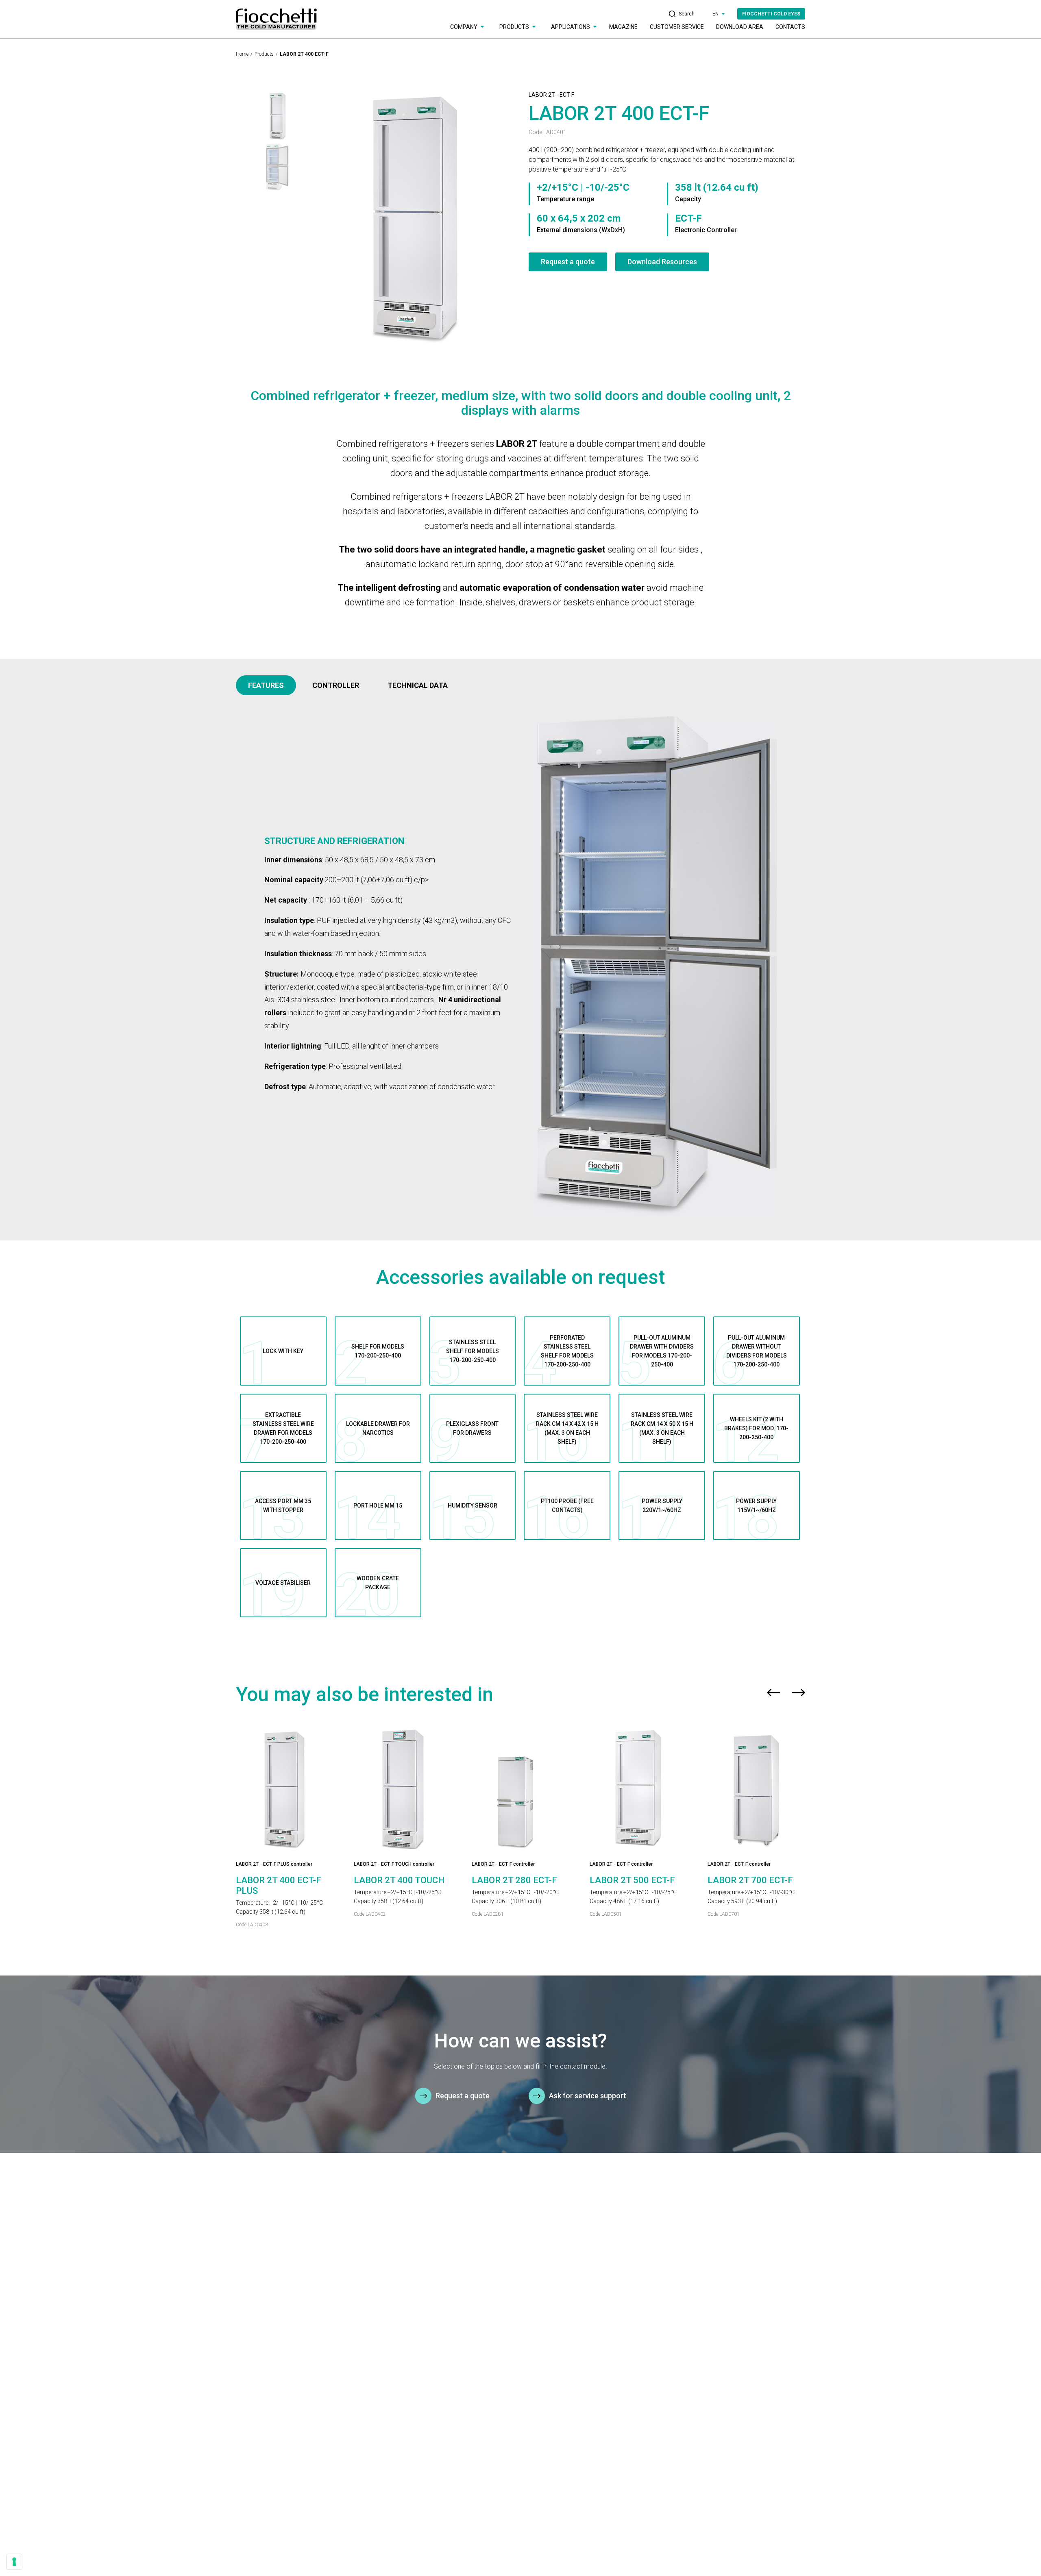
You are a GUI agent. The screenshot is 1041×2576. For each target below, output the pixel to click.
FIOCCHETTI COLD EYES (771, 14)
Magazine (623, 27)
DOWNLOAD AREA (740, 27)
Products (264, 54)
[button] (773, 1695)
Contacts (790, 27)
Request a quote (568, 262)
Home (242, 54)
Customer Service (677, 27)
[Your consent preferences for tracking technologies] (14, 2562)
